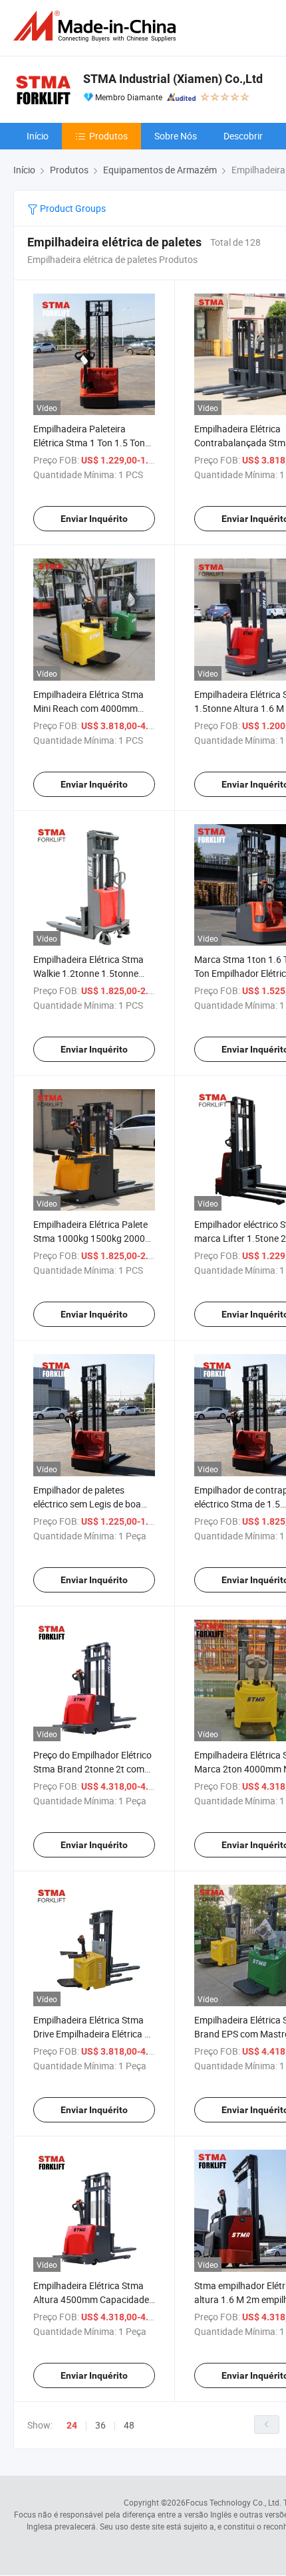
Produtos (108, 136)
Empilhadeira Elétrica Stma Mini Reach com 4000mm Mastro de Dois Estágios (88, 708)
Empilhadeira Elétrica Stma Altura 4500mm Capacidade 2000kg (91, 2299)
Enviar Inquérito (94, 519)
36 (100, 2425)
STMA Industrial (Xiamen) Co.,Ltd (173, 79)
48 (129, 2425)
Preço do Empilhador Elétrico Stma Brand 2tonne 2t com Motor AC (92, 1769)
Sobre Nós (176, 136)
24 (72, 2425)
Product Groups (72, 208)
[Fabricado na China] (97, 26)
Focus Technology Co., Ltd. (233, 2502)
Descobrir (243, 136)
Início (38, 136)
